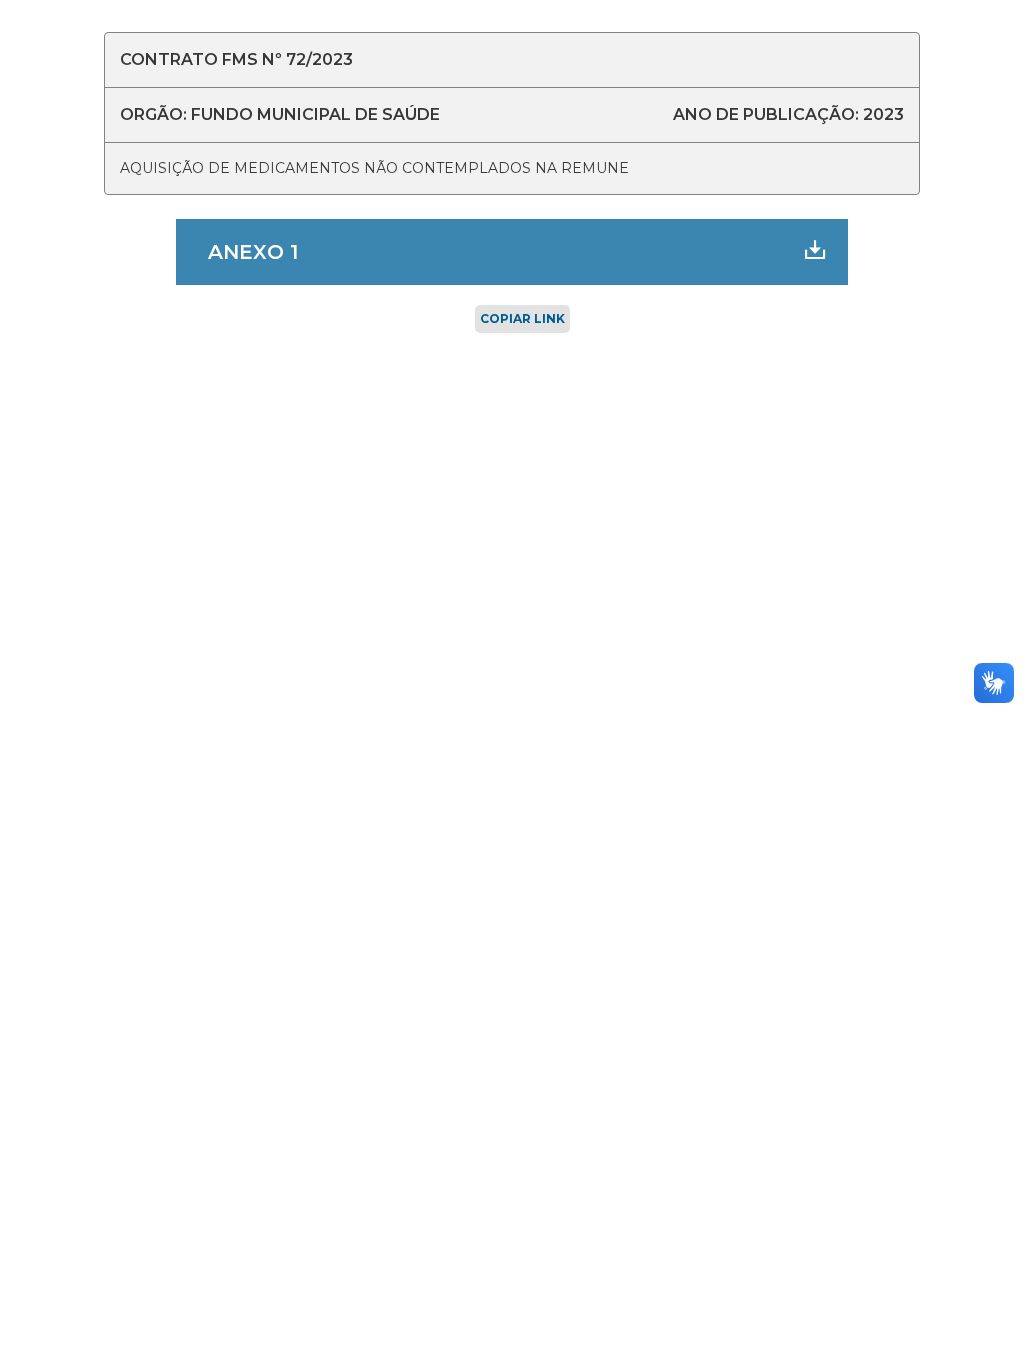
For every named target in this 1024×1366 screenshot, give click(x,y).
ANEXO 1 (253, 252)
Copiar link (522, 318)
